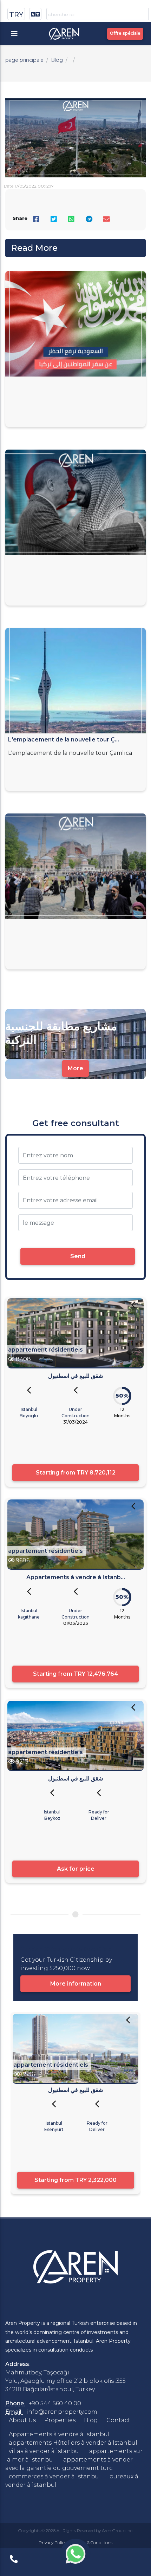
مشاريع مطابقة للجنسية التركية (61, 1033)
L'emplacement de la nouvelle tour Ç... (64, 740)
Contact (118, 2420)
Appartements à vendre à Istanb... (76, 1577)
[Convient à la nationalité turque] (133, 1309)
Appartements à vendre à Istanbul (59, 2434)
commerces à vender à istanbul (55, 2476)
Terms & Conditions (93, 2542)
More (75, 1068)
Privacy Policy (52, 2542)
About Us (22, 2420)
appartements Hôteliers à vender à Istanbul (73, 2443)
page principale (24, 60)
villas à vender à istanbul (45, 2451)
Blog (57, 60)
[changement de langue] (35, 14)
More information (76, 1984)
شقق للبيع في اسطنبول (75, 1376)
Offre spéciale (125, 33)
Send (78, 1256)
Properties (60, 2420)
